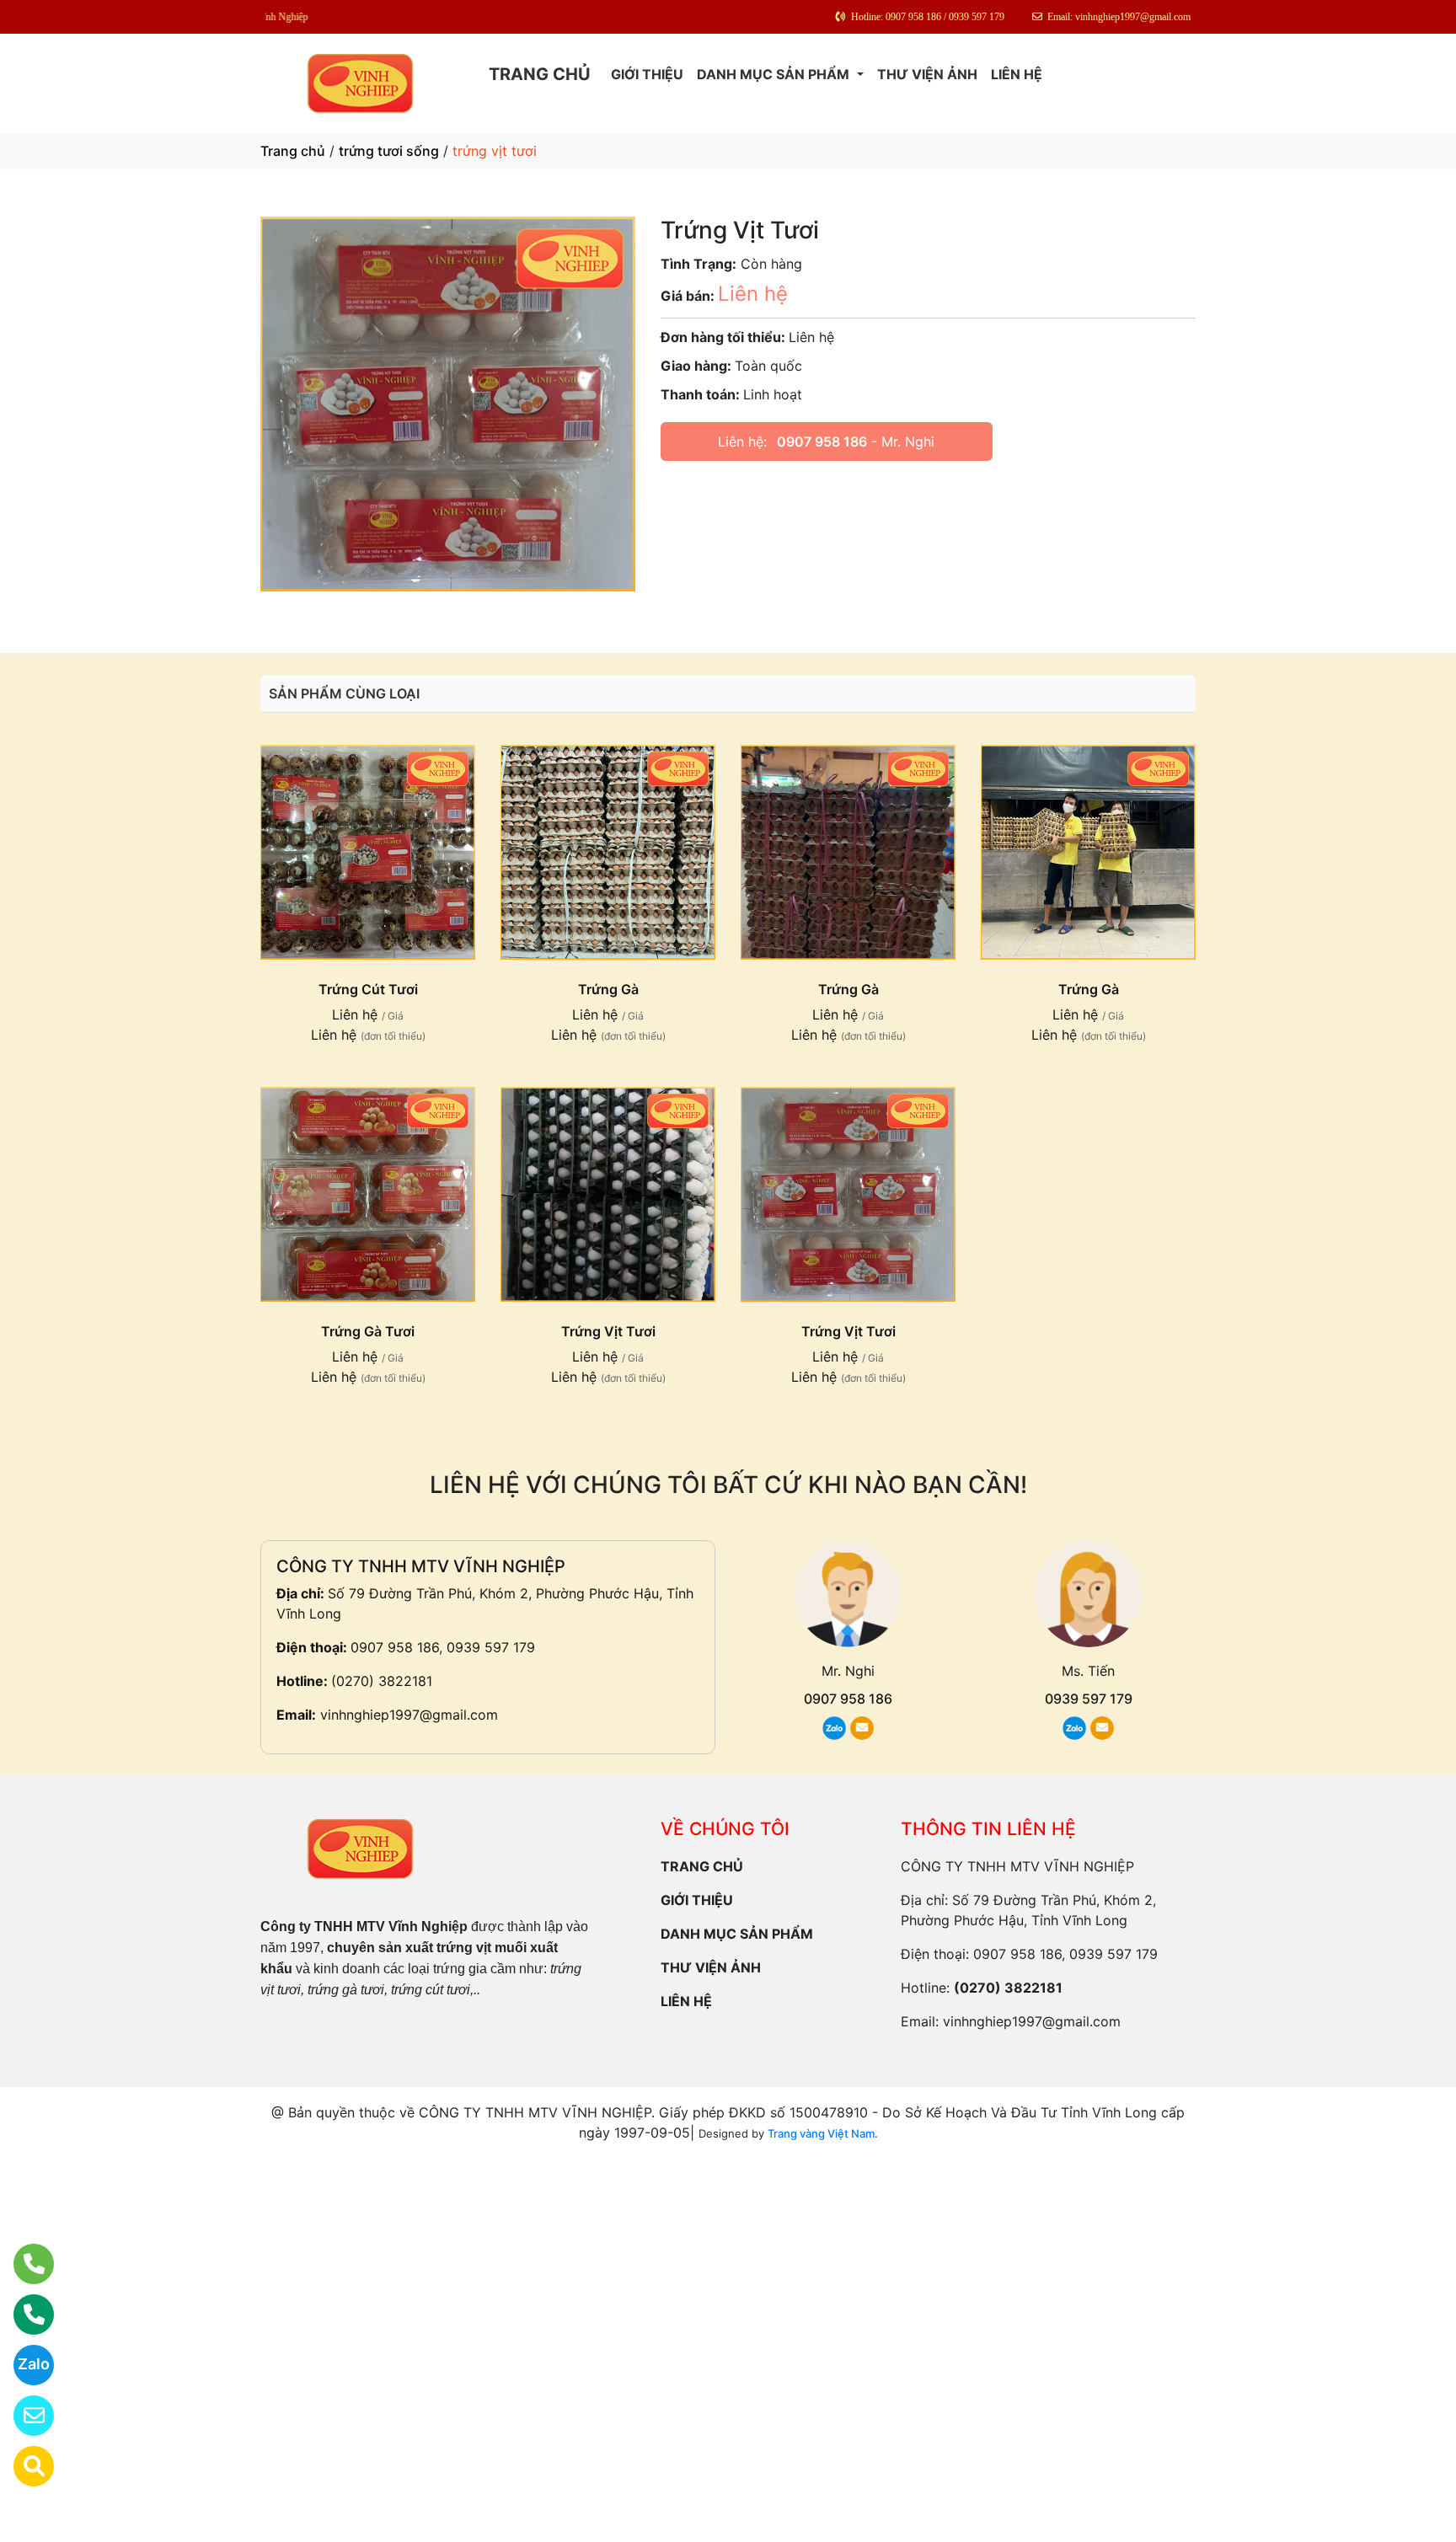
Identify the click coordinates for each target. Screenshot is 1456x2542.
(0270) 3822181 (382, 1681)
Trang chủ (293, 151)
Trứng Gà (608, 989)
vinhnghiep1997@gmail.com (409, 1715)
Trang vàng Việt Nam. (823, 2133)
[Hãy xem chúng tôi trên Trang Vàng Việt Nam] (23, 2466)
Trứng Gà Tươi (368, 1331)
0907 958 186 (822, 442)
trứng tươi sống (389, 151)
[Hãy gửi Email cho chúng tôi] (23, 2416)
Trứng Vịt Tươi (608, 1331)
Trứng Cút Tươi (368, 989)
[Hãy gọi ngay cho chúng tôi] (23, 2315)
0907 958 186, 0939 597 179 (443, 1647)
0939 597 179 (1089, 1699)
